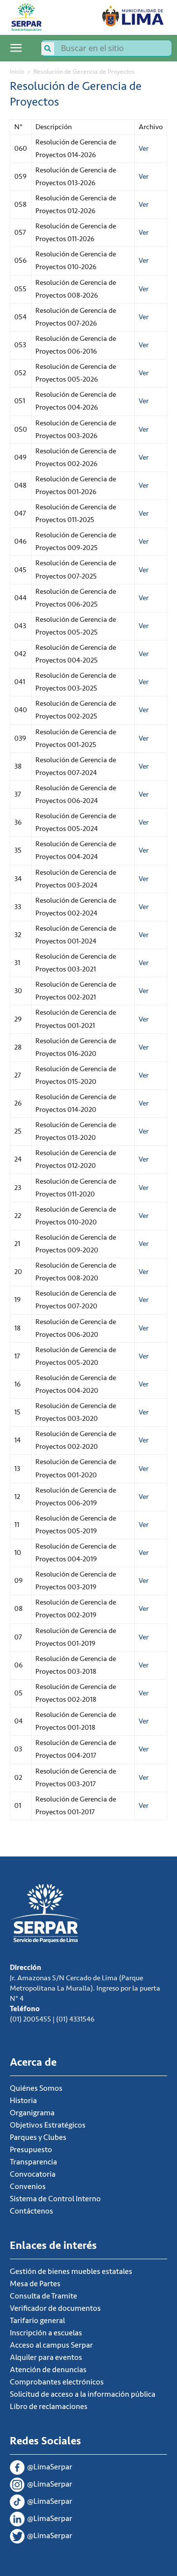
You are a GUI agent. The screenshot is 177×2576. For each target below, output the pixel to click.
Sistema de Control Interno (55, 2199)
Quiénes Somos (36, 2088)
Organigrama (32, 2113)
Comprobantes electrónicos (57, 2382)
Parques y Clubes (38, 2137)
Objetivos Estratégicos (48, 2125)
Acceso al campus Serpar (51, 2345)
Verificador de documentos (55, 2308)
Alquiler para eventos (46, 2357)
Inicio (17, 71)
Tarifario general (37, 2321)
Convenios (28, 2187)
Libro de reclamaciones (49, 2407)
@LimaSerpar (50, 2467)
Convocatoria (33, 2174)
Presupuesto (31, 2150)
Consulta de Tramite (44, 2296)
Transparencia (33, 2162)
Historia (23, 2101)
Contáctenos (31, 2211)
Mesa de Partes (35, 2284)
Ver (144, 149)
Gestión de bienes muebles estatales (71, 2271)
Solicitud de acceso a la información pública (83, 2394)
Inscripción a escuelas (46, 2333)
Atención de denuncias (48, 2370)
